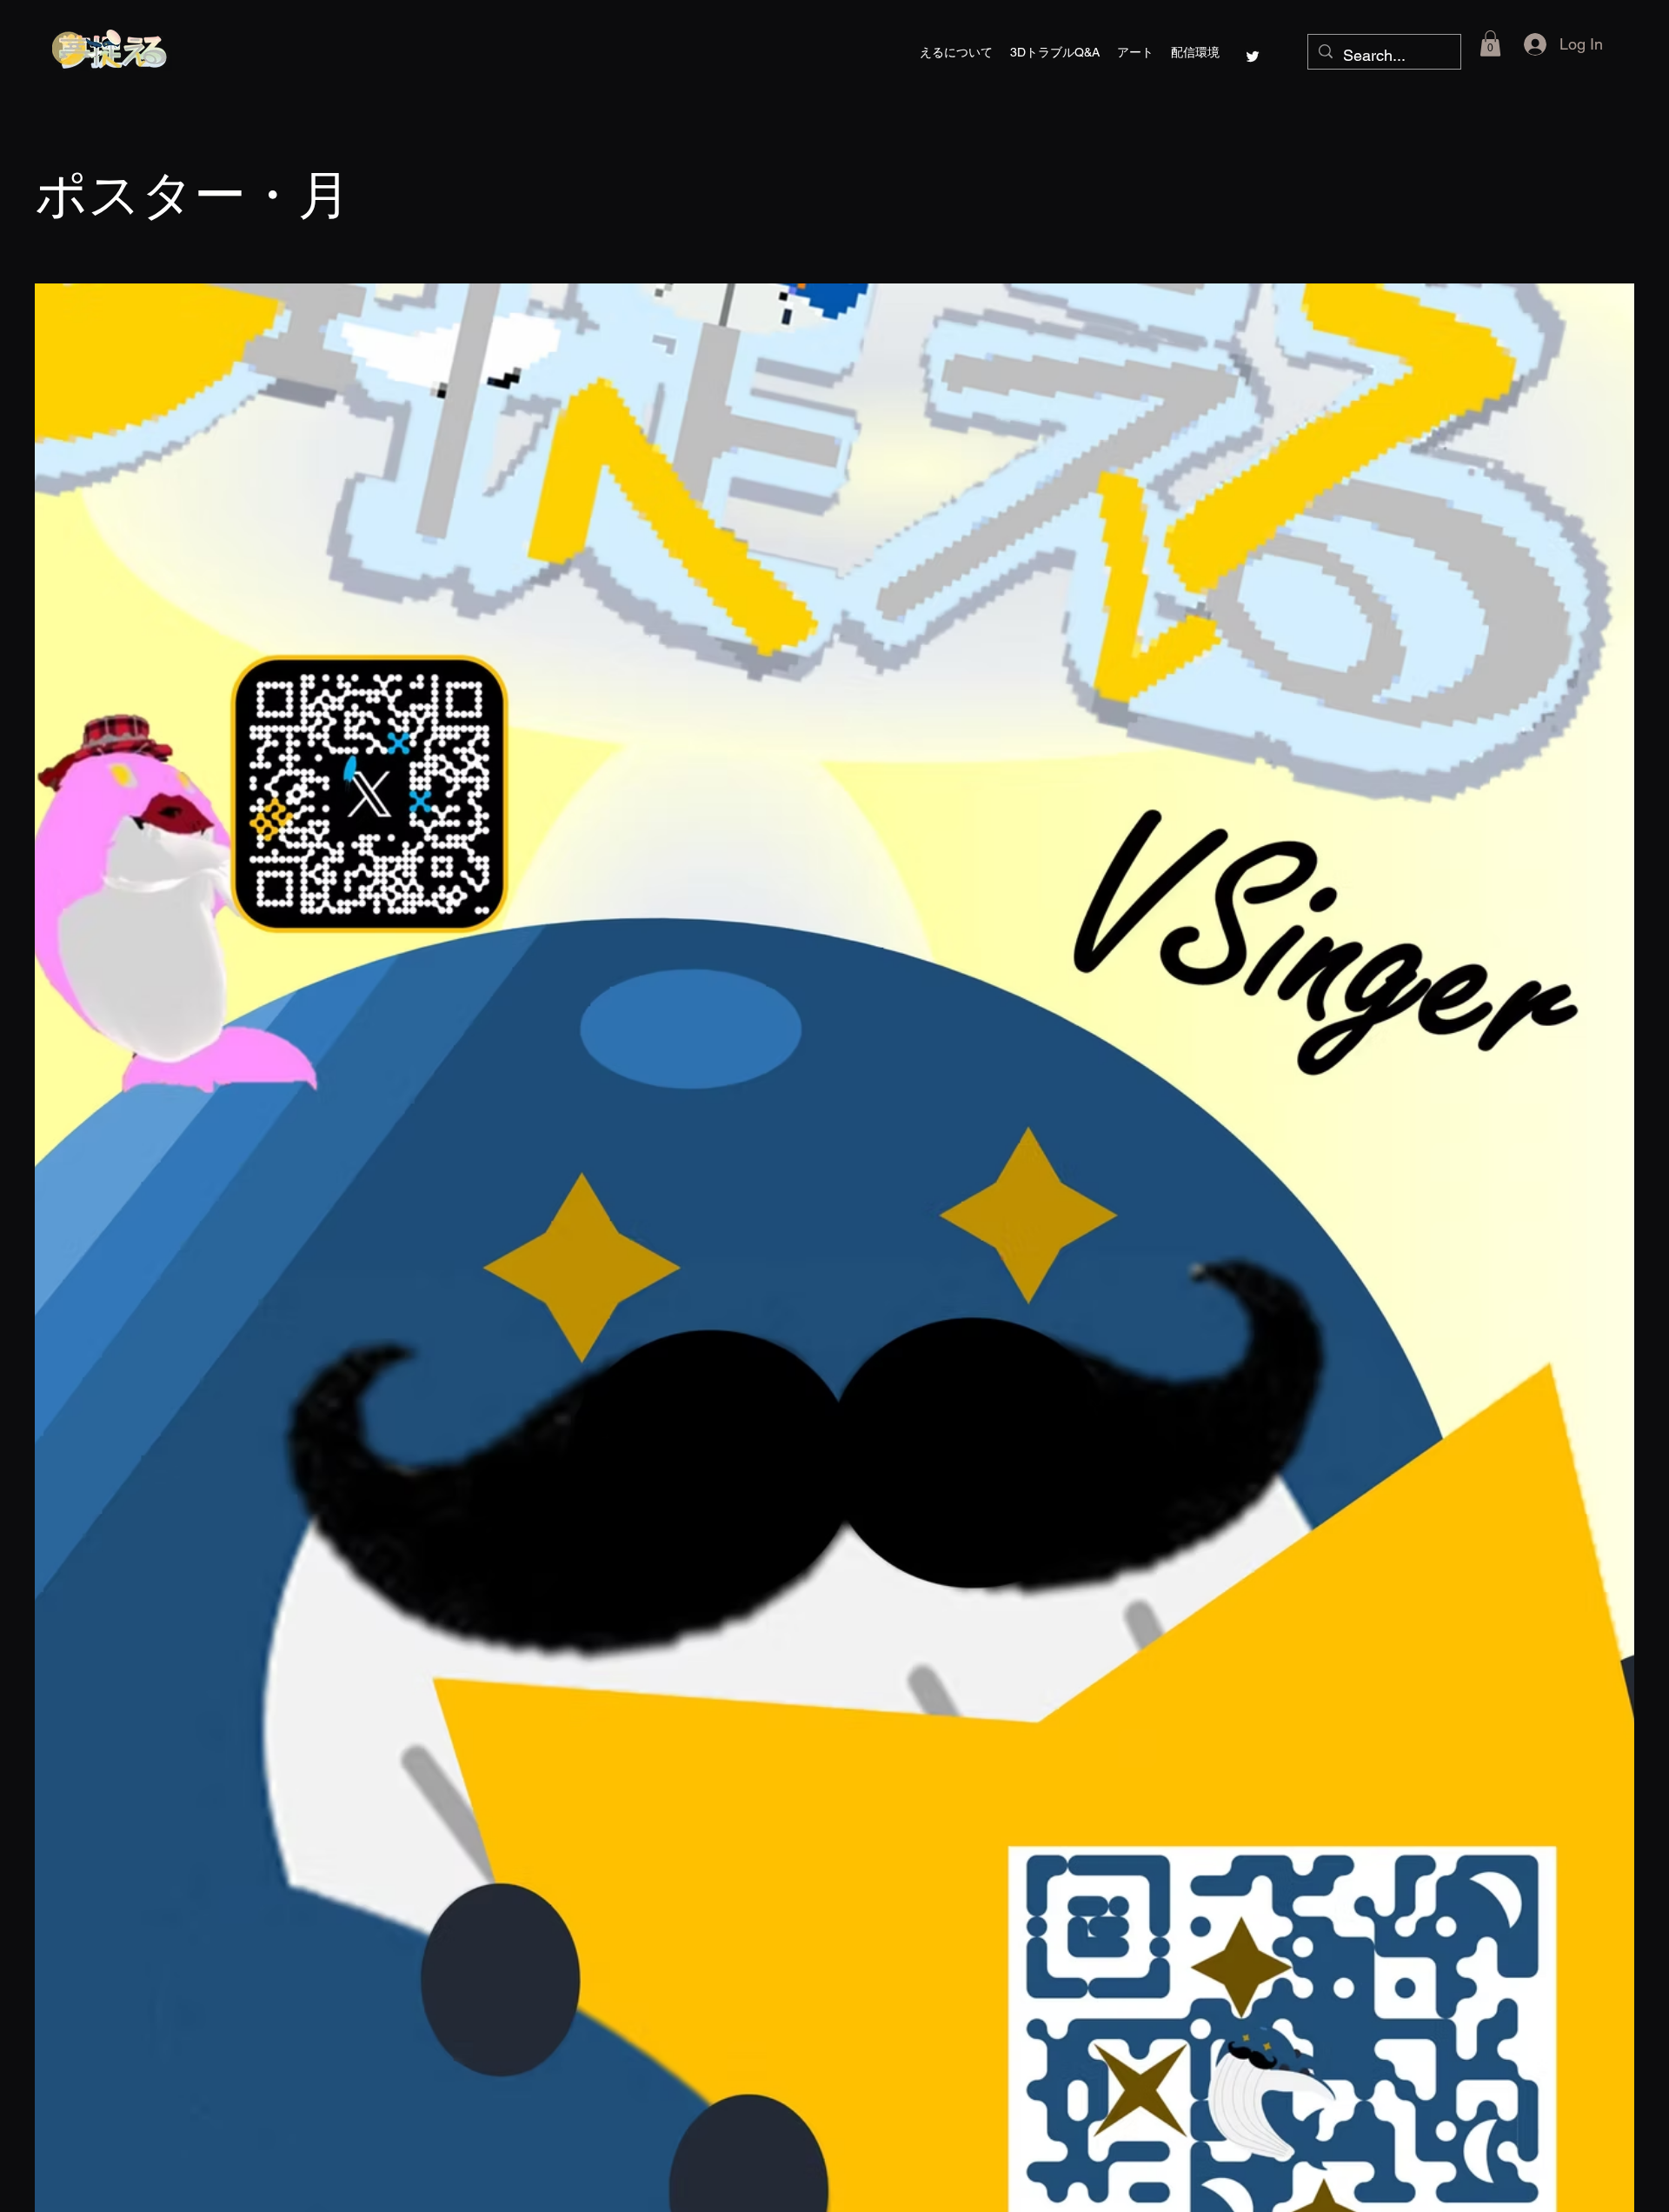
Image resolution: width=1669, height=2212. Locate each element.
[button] (1135, 52)
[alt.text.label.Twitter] (1253, 57)
